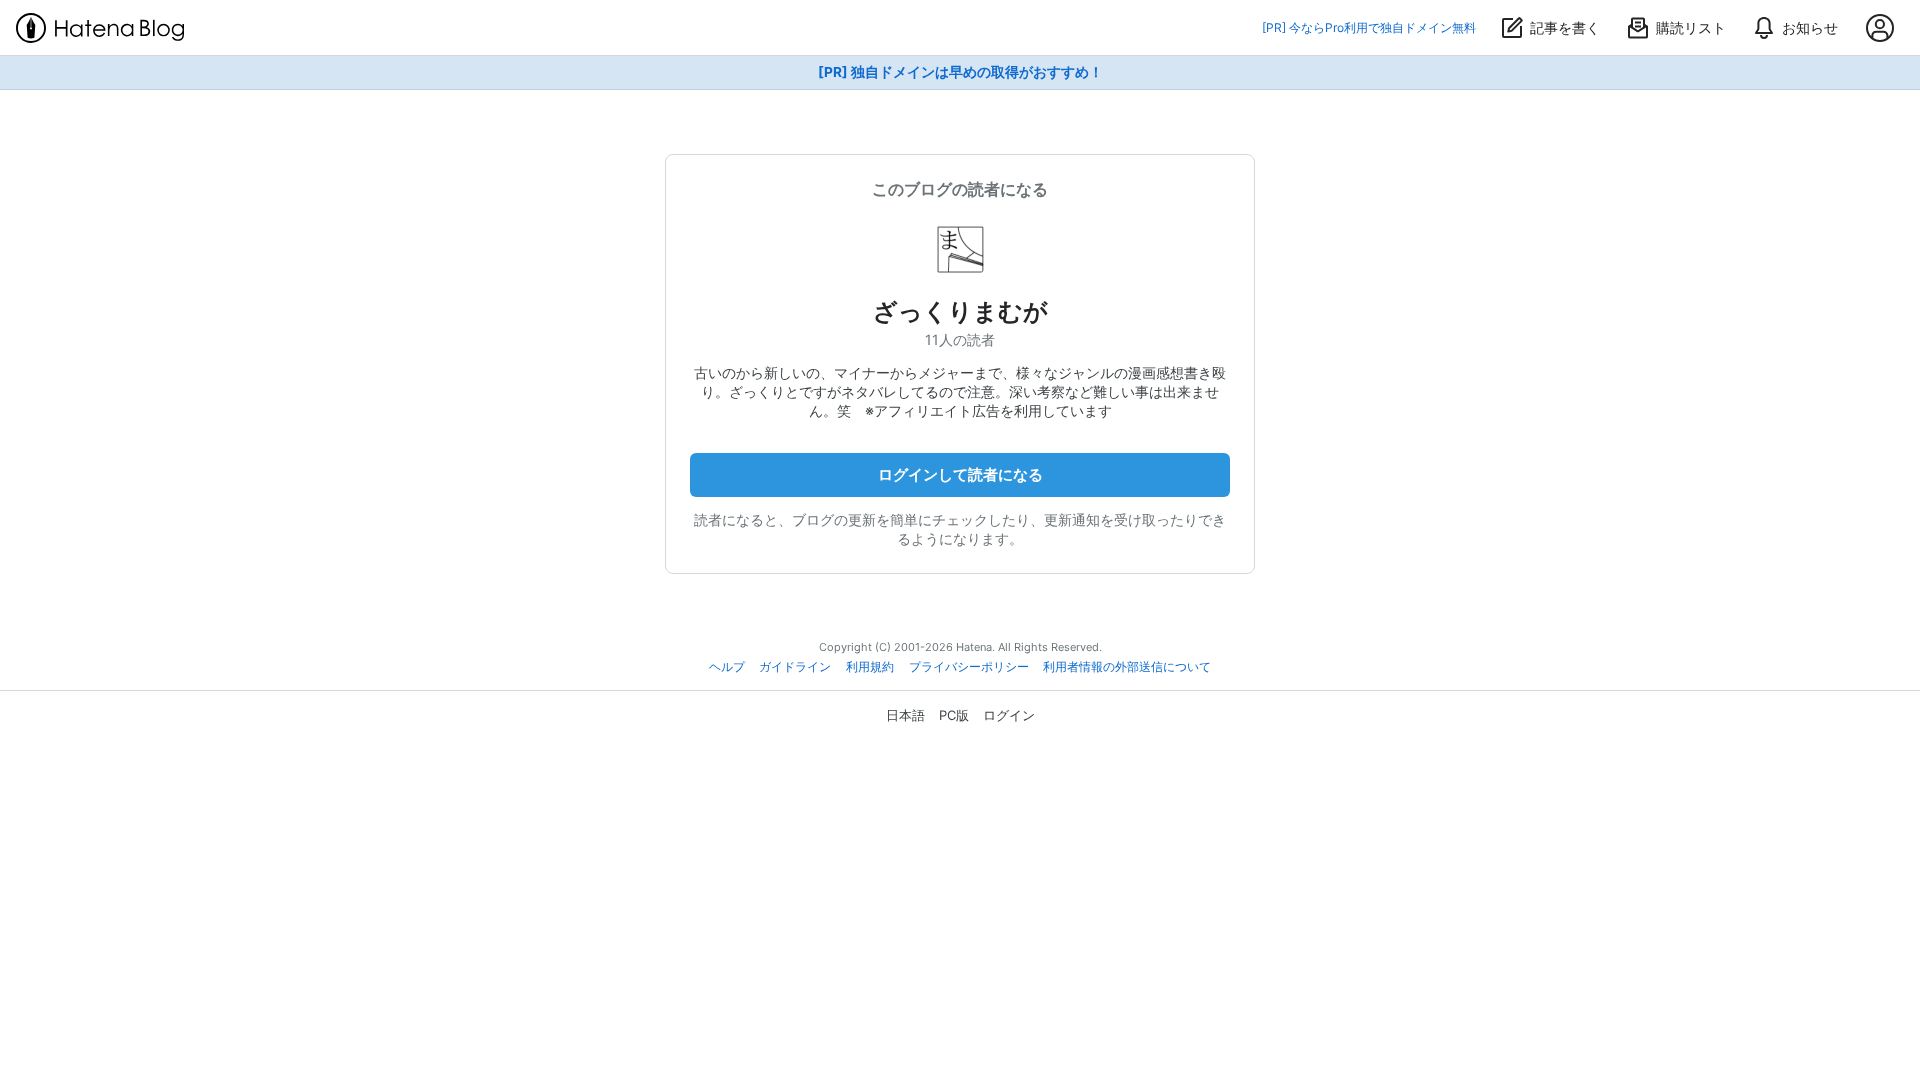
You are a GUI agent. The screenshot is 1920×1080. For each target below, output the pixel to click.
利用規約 (870, 667)
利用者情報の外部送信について (1127, 667)
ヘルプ (727, 667)
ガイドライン (795, 667)
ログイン (1009, 715)
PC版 (954, 715)
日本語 (905, 715)
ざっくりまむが (960, 311)
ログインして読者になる (960, 474)
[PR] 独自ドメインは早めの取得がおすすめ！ (960, 72)
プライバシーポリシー (969, 667)
